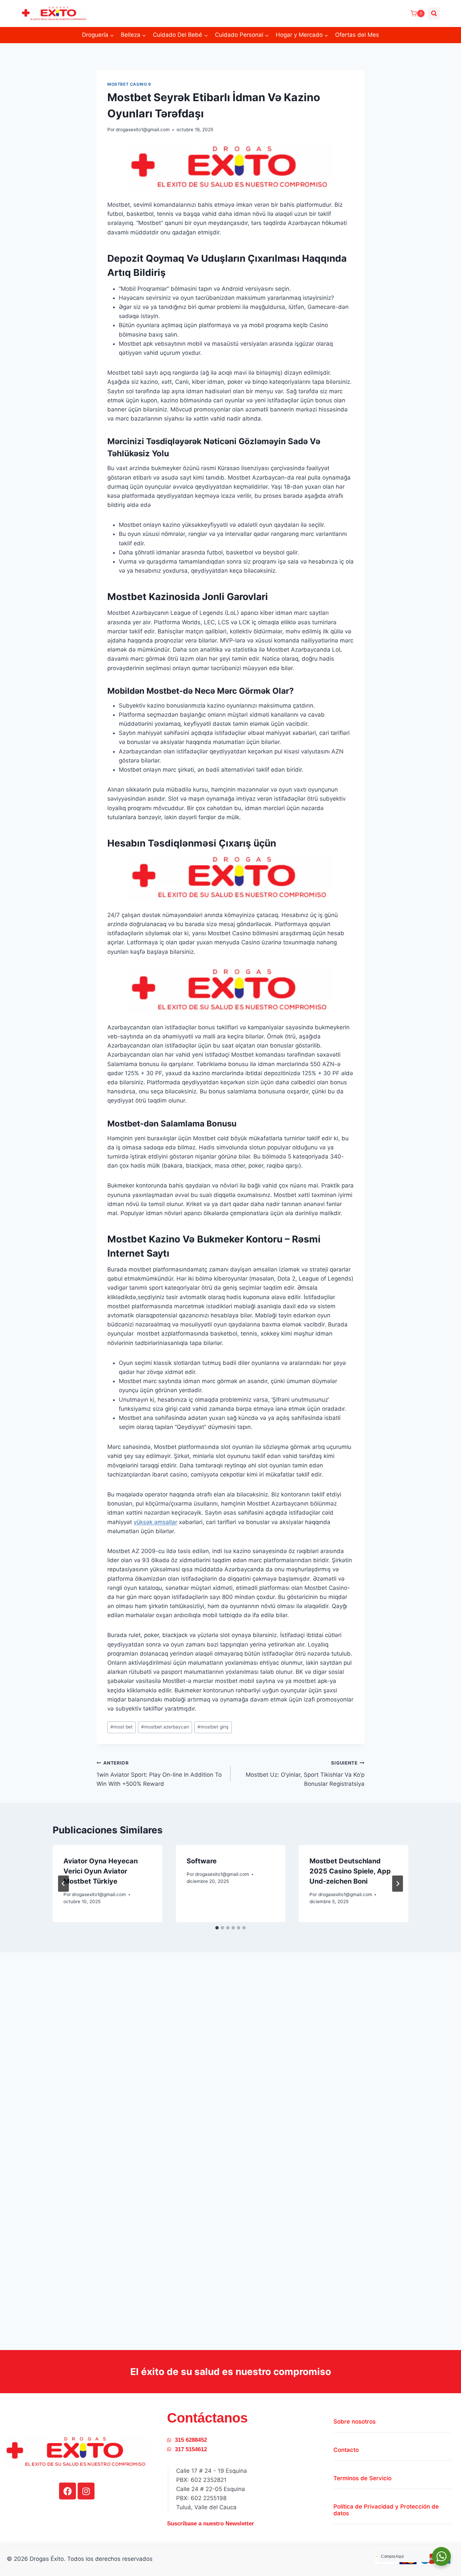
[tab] (217, 1928)
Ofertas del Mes (357, 35)
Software (202, 1861)
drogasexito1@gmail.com (143, 130)
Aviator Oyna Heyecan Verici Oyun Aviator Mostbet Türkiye (101, 1871)
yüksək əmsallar (155, 1522)
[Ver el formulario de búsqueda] (434, 13)
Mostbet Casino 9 (129, 84)
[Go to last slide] (63, 1884)
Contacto (346, 2450)
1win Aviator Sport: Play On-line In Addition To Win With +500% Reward (159, 1774)
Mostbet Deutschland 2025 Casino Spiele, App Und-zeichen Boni (350, 1871)
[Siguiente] (398, 1884)
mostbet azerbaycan (165, 1727)
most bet (121, 1727)
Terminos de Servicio (362, 2478)
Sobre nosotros (355, 2422)
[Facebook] (67, 2491)
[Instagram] (86, 2491)
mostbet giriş (213, 1727)
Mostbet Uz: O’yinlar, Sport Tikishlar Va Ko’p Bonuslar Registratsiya (305, 1774)
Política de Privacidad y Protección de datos (386, 2510)
